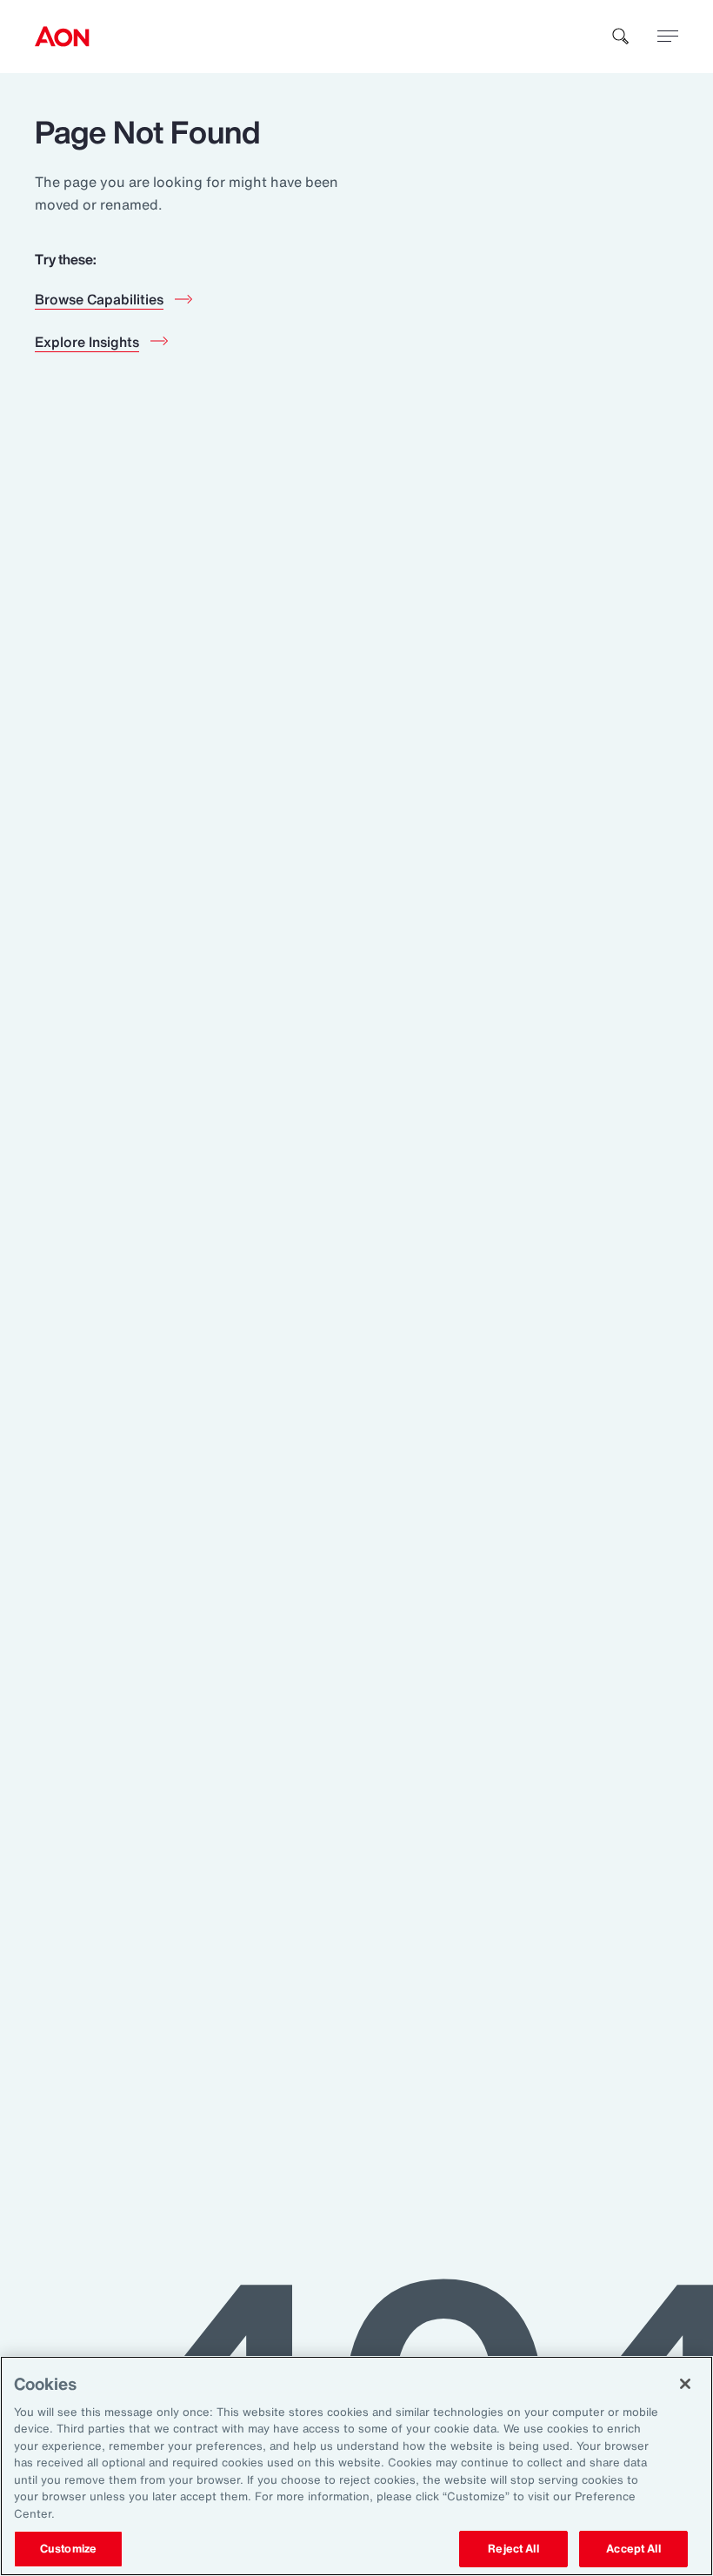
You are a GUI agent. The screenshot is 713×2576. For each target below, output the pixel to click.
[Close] (685, 2384)
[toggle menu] (668, 36)
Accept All (633, 2549)
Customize (68, 2549)
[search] (621, 37)
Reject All (513, 2549)
